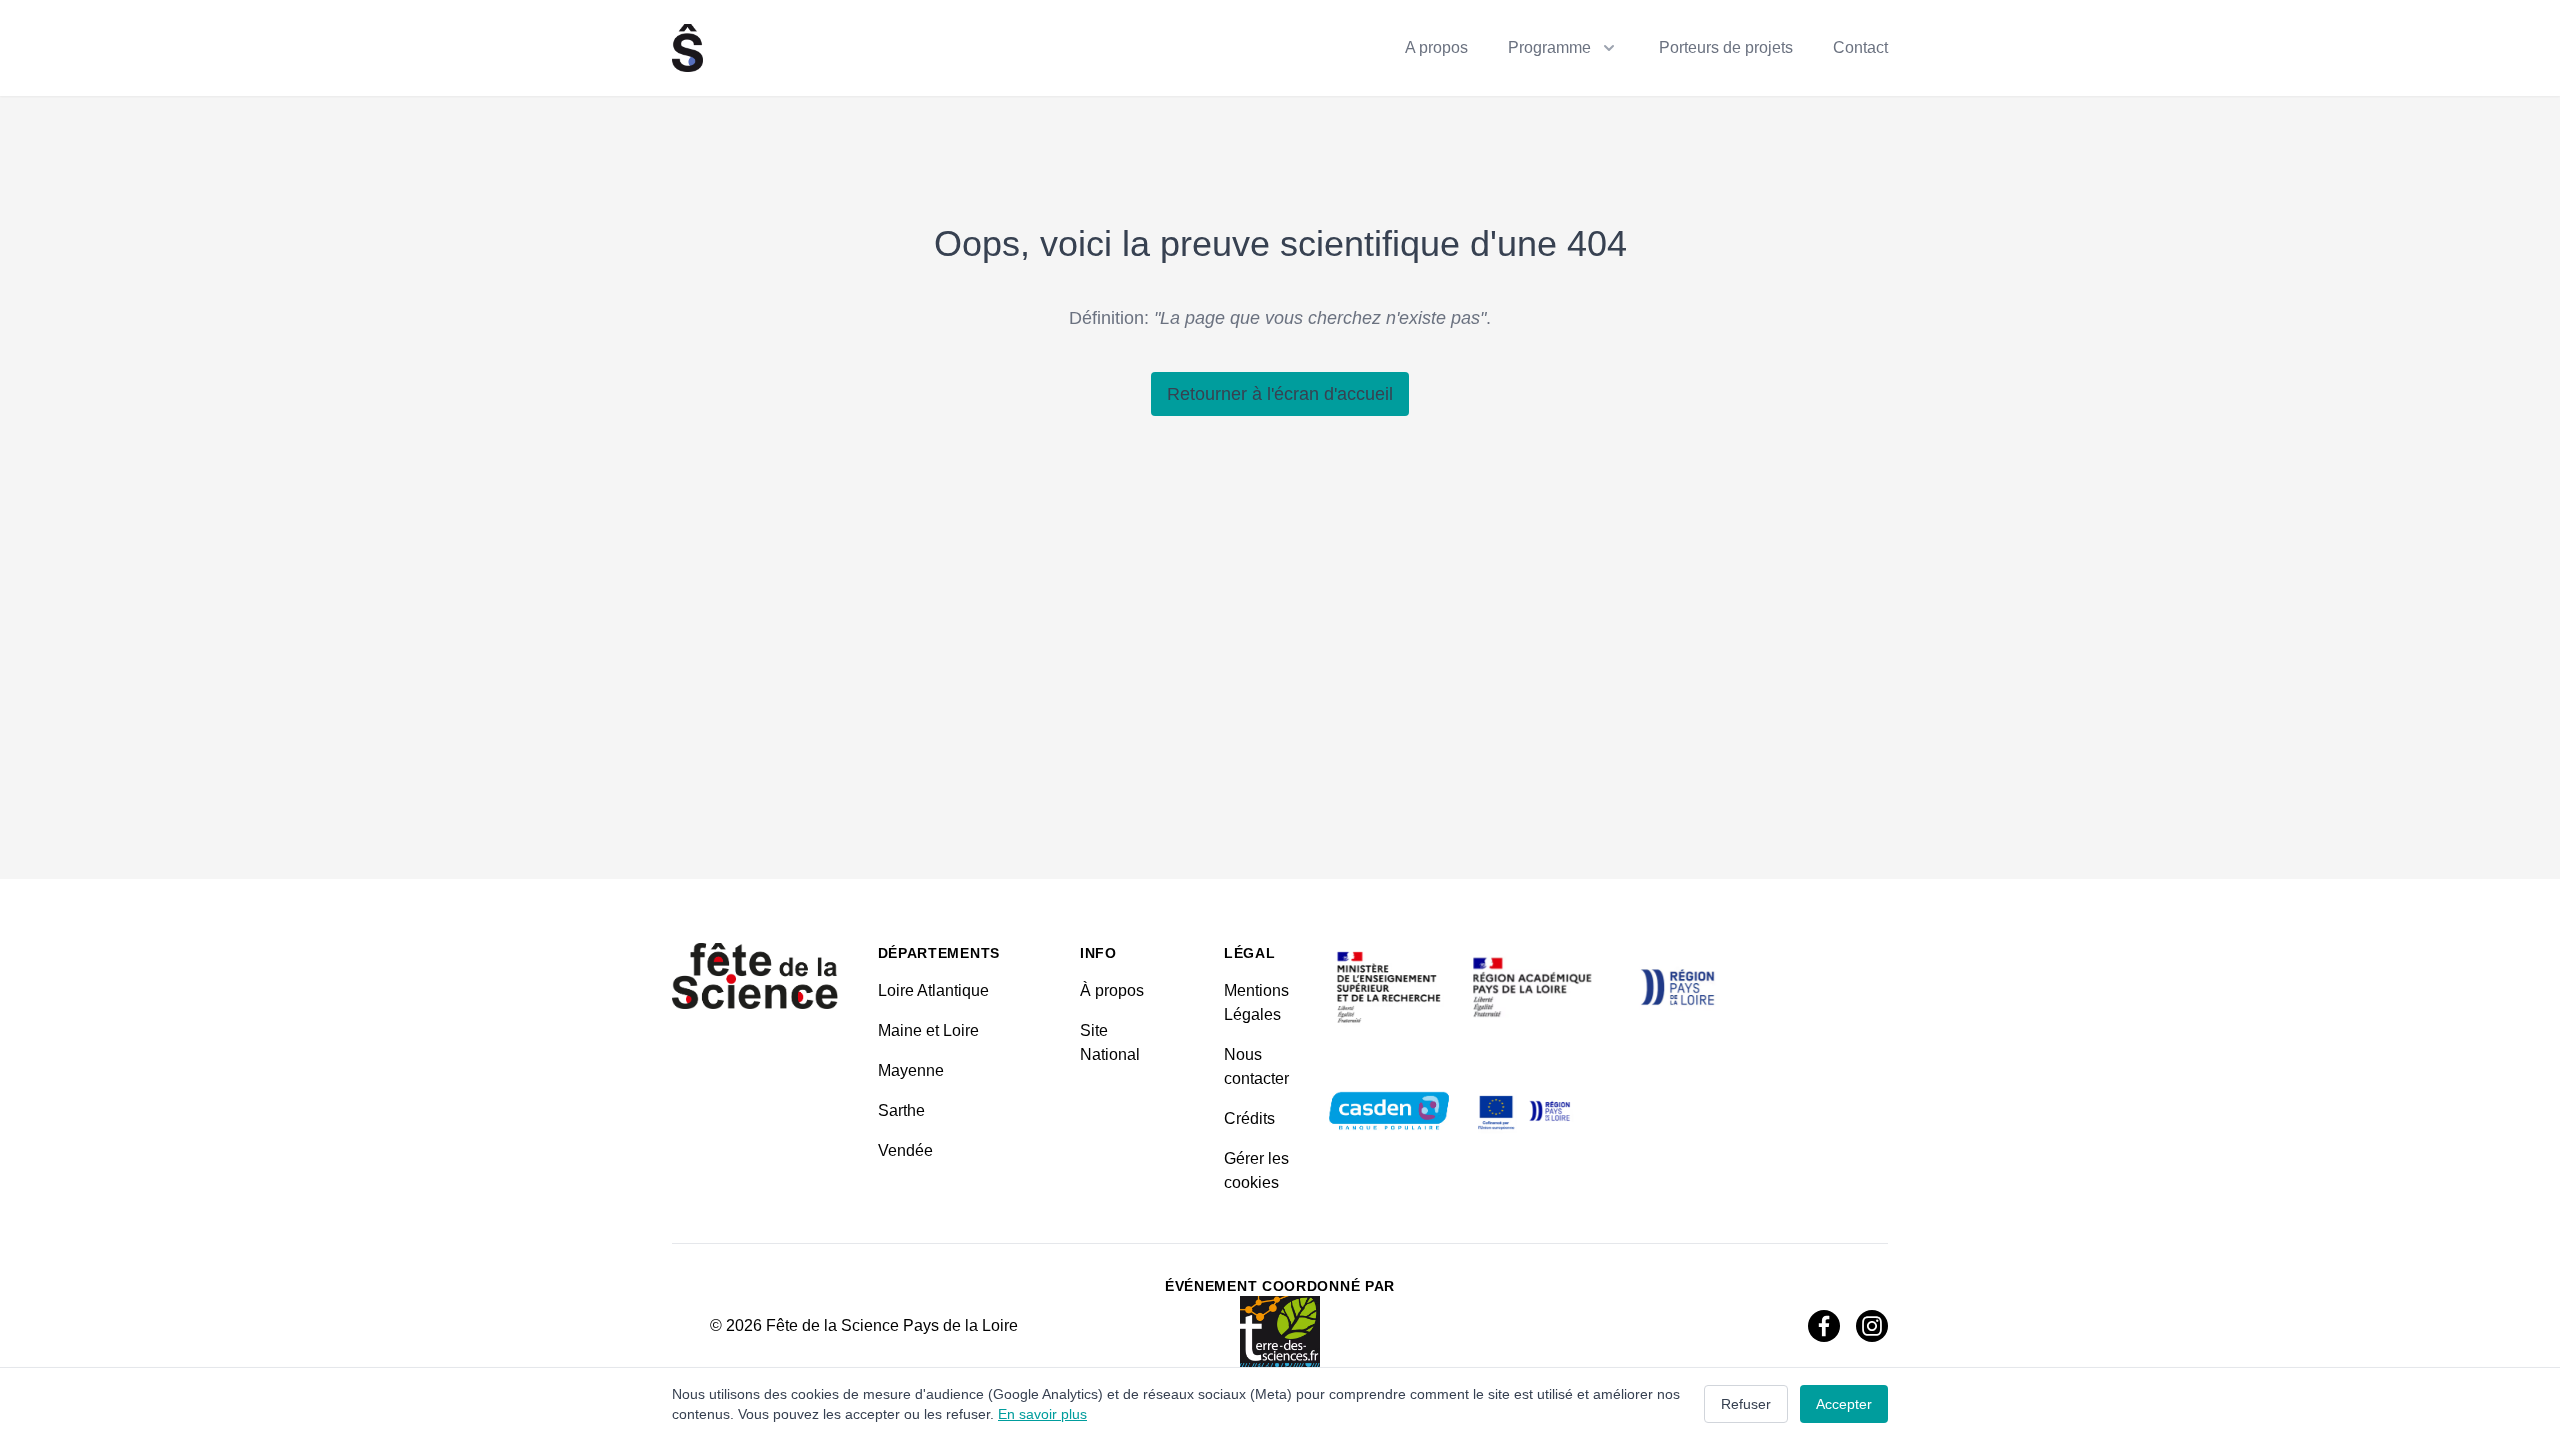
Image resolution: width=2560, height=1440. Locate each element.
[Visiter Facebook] (1824, 1326)
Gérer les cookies (1256, 1170)
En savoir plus (1042, 1414)
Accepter (1844, 1404)
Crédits (1249, 1118)
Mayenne (911, 1070)
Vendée (905, 1150)
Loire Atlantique (933, 990)
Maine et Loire (928, 1030)
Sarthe (901, 1110)
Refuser (1746, 1404)
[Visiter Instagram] (1872, 1326)
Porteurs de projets (1726, 47)
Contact (1860, 47)
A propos (1436, 47)
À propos (1112, 990)
